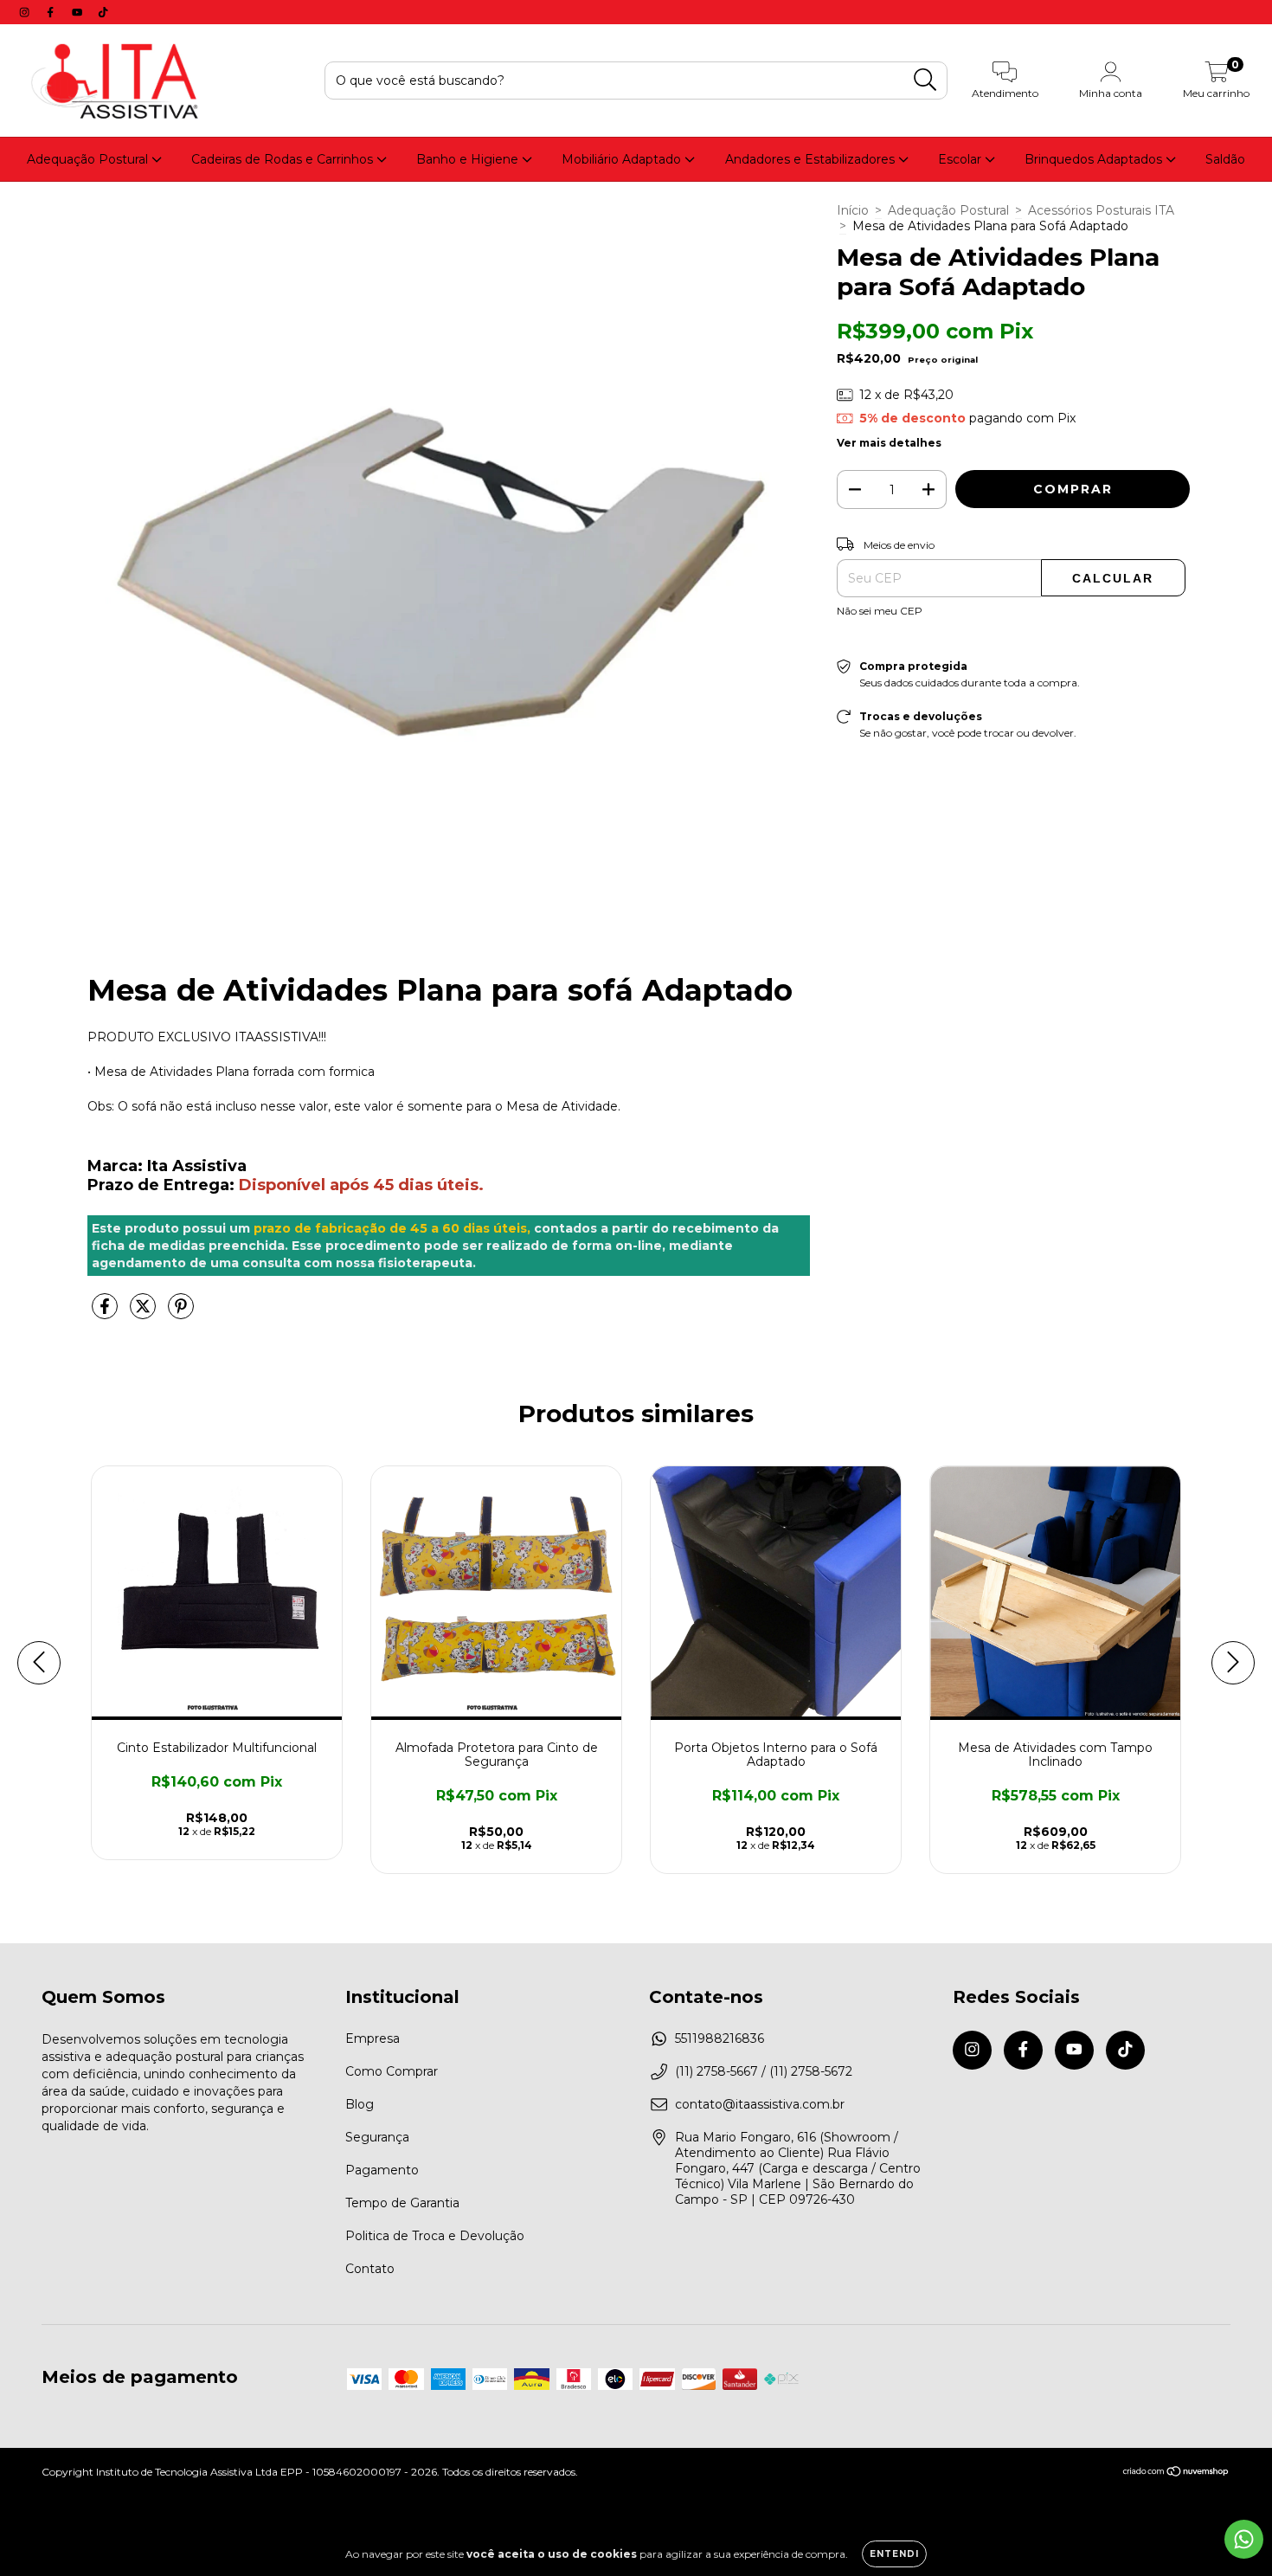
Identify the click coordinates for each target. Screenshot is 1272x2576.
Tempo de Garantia (402, 2203)
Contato (370, 2269)
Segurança (377, 2137)
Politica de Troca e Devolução (435, 2236)
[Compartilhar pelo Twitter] (145, 1313)
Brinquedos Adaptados (1095, 159)
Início (853, 210)
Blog (360, 2104)
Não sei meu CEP (880, 611)
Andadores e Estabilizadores (812, 159)
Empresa (373, 2038)
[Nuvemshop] (1176, 2473)
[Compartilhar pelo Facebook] (106, 1313)
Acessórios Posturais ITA (1101, 210)
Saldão (1225, 159)
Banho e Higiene (469, 159)
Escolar (961, 159)
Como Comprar (392, 2071)
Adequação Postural (89, 159)
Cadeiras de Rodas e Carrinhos (284, 159)
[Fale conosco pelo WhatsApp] (1244, 2539)
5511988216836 (720, 2038)
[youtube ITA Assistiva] (79, 12)
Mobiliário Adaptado (623, 159)
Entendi (894, 2554)
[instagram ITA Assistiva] (26, 12)
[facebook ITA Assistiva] (52, 12)
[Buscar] (925, 80)
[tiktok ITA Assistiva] (103, 12)
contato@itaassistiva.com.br (760, 2104)
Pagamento (382, 2170)
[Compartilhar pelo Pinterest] (181, 1313)
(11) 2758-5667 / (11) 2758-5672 (764, 2071)
